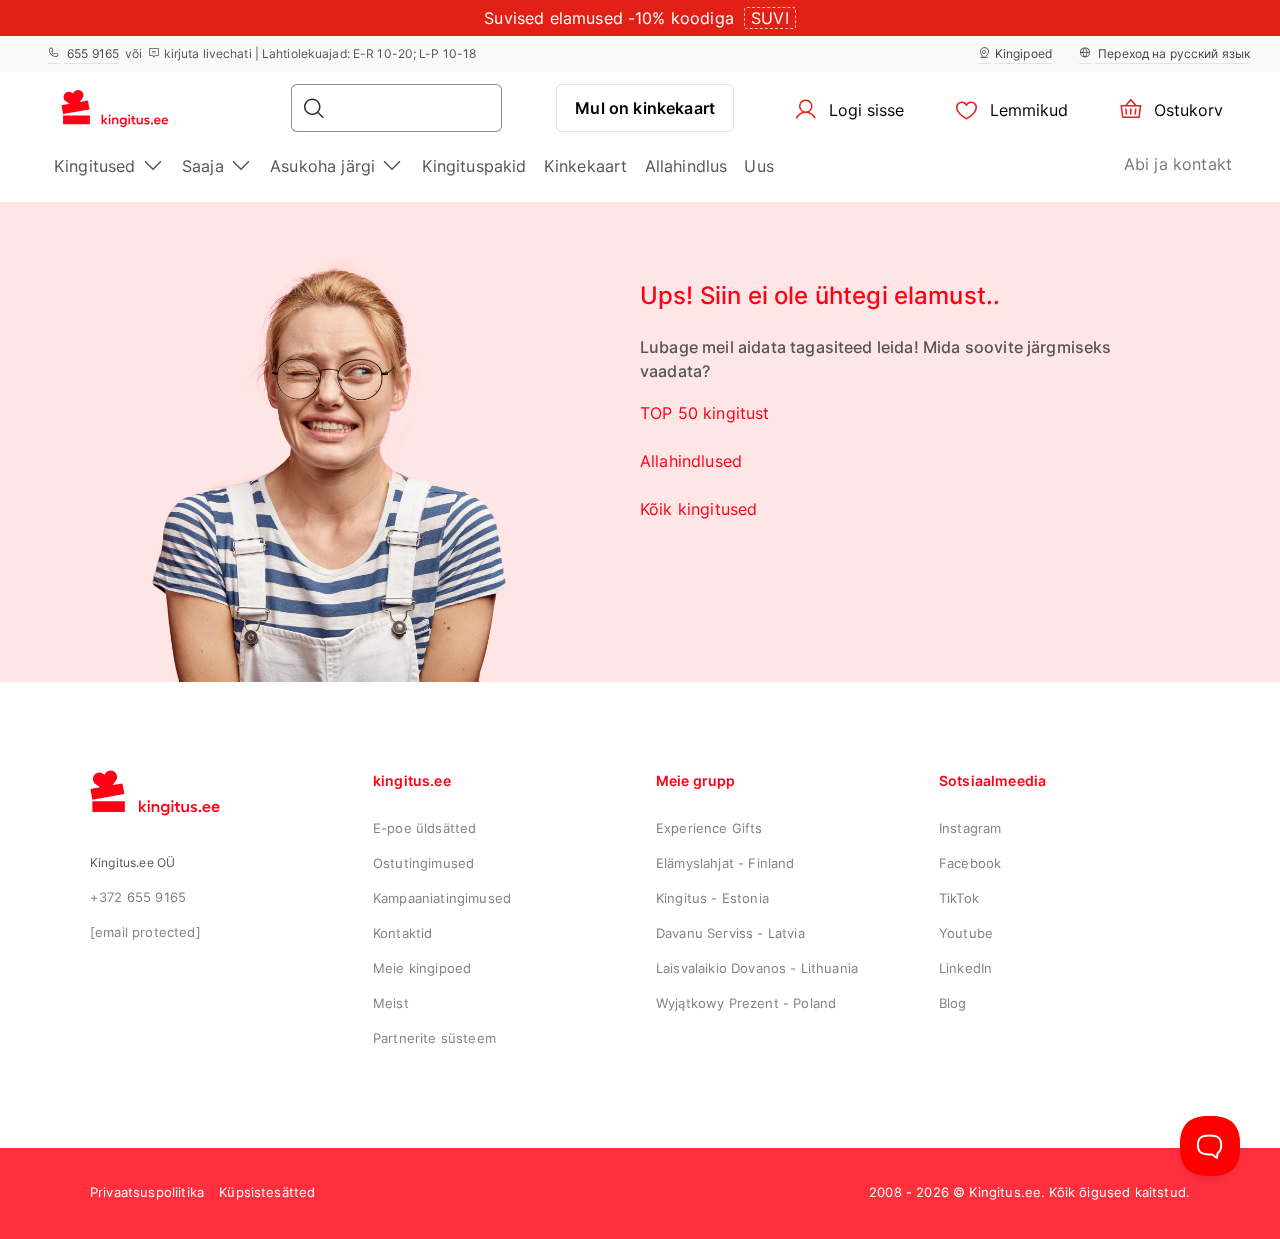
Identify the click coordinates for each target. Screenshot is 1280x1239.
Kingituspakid (474, 166)
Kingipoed (1023, 53)
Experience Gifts (709, 828)
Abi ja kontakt (1178, 164)
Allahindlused (691, 461)
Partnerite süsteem (434, 1038)
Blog (953, 1003)
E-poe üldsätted (424, 828)
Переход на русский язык (1172, 53)
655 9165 (91, 53)
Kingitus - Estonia (712, 898)
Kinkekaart (586, 166)
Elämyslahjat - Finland (725, 863)
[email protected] (145, 932)
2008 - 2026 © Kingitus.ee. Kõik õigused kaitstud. (1029, 1192)
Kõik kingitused (698, 509)
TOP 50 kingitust (705, 413)
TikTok (959, 898)
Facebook (970, 863)
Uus (758, 166)
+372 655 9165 (138, 897)
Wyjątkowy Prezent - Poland (746, 1003)
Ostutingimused (423, 863)
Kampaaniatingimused (442, 898)
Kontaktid (402, 933)
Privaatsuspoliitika (147, 1192)
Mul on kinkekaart (645, 108)
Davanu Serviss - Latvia (730, 933)
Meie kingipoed (422, 968)
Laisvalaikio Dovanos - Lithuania (757, 968)
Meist (391, 1003)
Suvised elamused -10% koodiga (609, 18)
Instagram (970, 828)
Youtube (966, 933)
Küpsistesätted (267, 1192)
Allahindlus (686, 166)
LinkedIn (965, 968)
